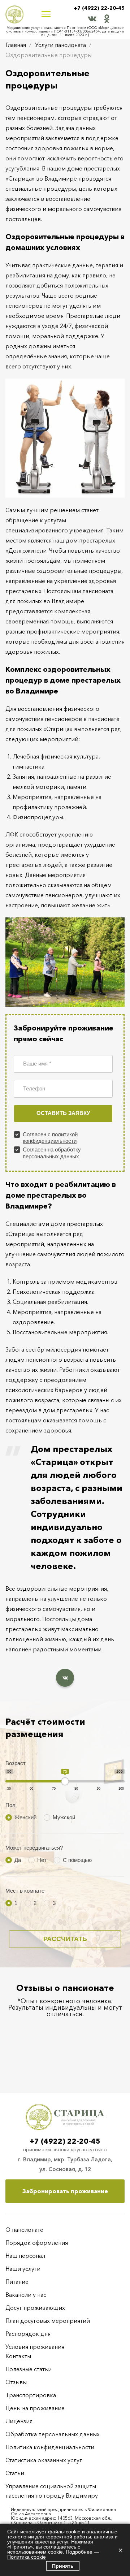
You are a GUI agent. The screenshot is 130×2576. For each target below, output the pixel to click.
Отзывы (16, 2382)
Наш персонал (25, 2256)
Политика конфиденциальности (50, 2447)
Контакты (18, 2356)
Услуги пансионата (60, 45)
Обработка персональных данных (53, 2434)
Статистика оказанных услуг (44, 2460)
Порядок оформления (37, 2243)
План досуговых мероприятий (48, 2321)
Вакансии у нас (26, 2295)
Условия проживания (35, 2347)
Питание (17, 2282)
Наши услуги (23, 2269)
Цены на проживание (35, 2408)
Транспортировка (31, 2395)
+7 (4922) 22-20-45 (99, 8)
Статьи (15, 2473)
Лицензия (19, 2421)
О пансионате (24, 2230)
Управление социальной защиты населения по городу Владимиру (52, 2491)
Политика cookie (27, 2557)
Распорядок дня (28, 2334)
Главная (16, 45)
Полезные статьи (29, 2369)
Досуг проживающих (35, 2308)
